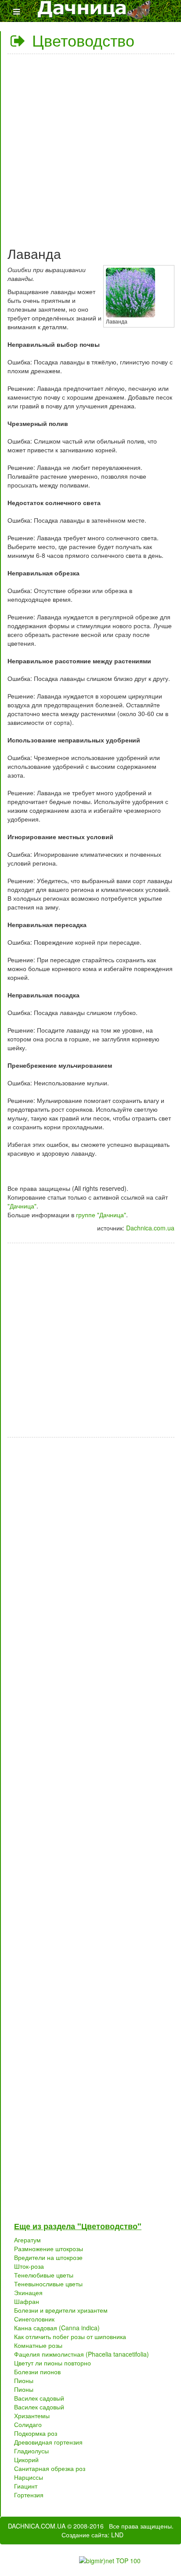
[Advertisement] (90, 147)
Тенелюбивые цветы (44, 2275)
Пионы (24, 2380)
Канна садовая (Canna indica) (57, 2328)
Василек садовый (39, 2398)
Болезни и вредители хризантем (61, 2310)
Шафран (27, 2301)
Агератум (27, 2240)
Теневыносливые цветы (48, 2284)
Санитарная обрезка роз (50, 2468)
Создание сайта (85, 2535)
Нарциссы (29, 2477)
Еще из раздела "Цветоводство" (78, 2226)
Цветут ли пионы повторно (52, 2363)
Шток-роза (29, 2266)
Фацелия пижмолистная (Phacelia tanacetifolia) (81, 2354)
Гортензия (29, 2495)
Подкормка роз (36, 2433)
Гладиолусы (31, 2451)
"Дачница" (22, 1206)
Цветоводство (81, 40)
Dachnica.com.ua (150, 1228)
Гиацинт (26, 2486)
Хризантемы (32, 2416)
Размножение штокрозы (49, 2249)
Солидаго (28, 2424)
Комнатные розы (38, 2345)
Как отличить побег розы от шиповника (70, 2336)
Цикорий (26, 2460)
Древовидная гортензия (48, 2442)
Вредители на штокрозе (48, 2257)
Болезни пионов (37, 2372)
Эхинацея (28, 2292)
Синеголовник (34, 2319)
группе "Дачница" (101, 1215)
